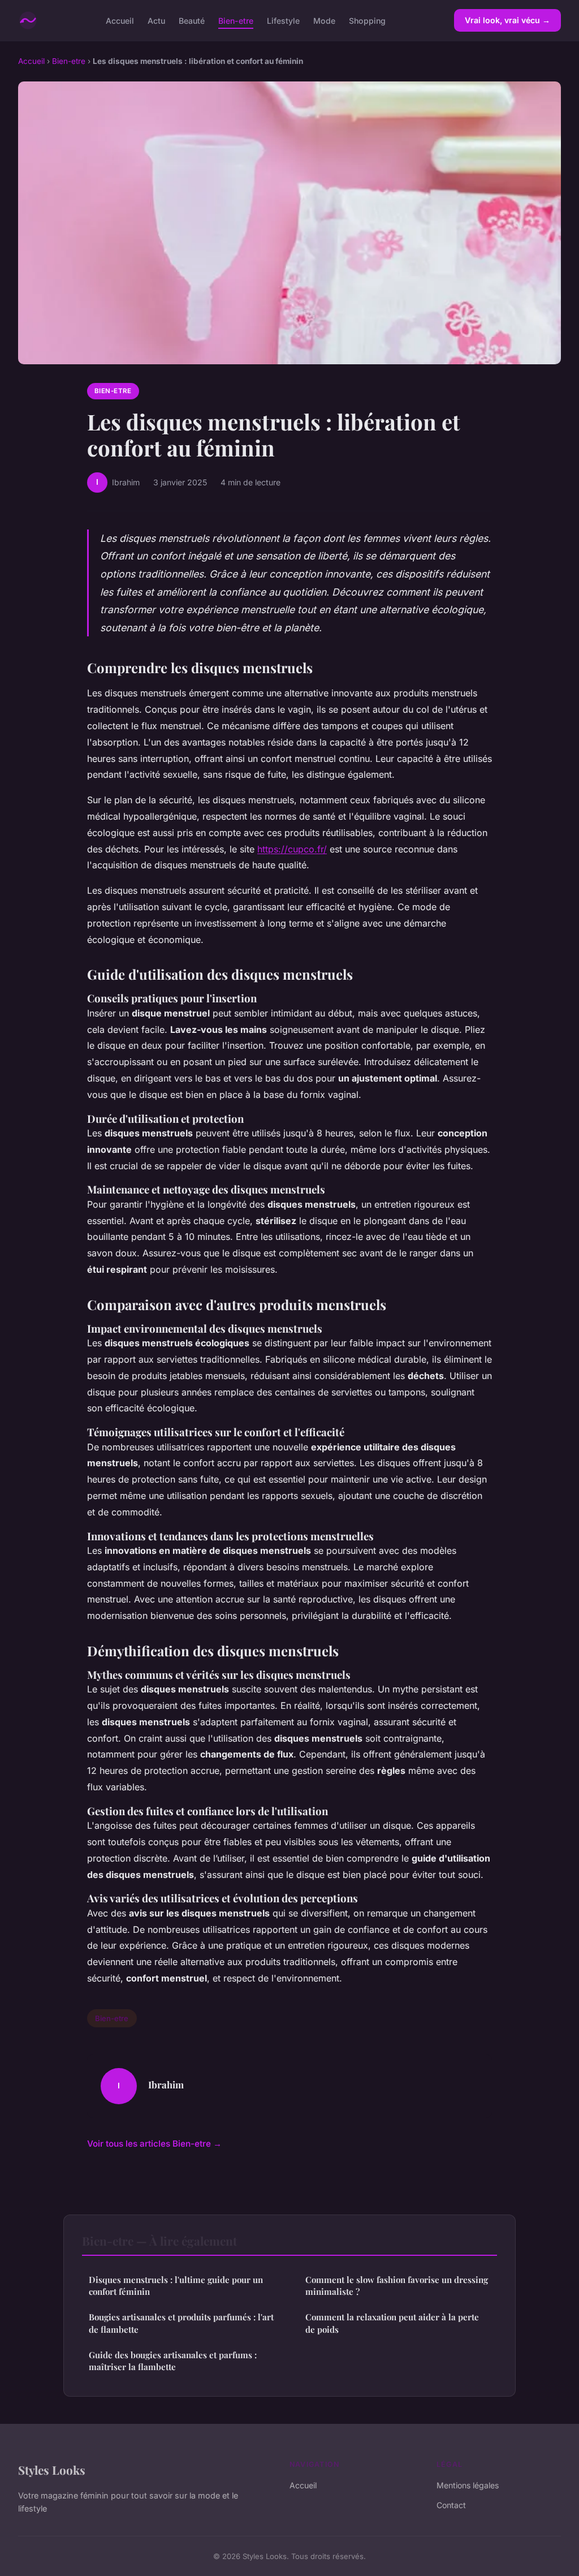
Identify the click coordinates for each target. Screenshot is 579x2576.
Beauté (192, 20)
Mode (324, 20)
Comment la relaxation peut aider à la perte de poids (392, 2323)
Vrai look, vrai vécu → (507, 20)
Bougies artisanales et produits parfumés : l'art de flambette (181, 2323)
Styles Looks (52, 2470)
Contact (451, 2505)
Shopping (367, 20)
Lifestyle (283, 20)
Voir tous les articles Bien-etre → (154, 2144)
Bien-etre (236, 20)
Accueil (120, 20)
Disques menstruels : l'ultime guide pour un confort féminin (176, 2286)
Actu (156, 20)
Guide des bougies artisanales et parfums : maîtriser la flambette (173, 2361)
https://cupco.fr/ (292, 849)
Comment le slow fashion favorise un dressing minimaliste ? (397, 2286)
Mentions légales (468, 2485)
